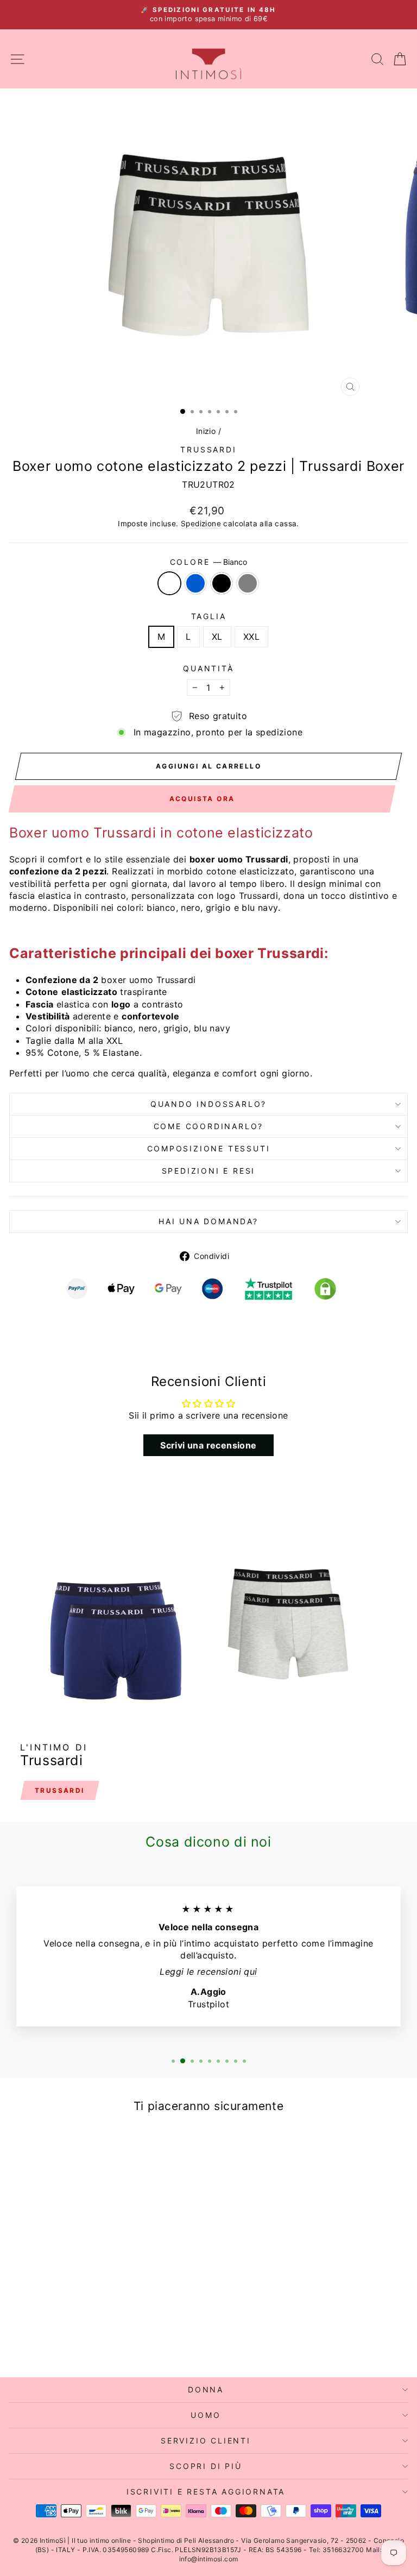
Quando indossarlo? (208, 1104)
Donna (206, 2389)
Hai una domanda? (208, 1221)
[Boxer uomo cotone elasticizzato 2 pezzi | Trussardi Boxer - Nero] (92, 2340)
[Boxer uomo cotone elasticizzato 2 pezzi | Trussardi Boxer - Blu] (80, 2340)
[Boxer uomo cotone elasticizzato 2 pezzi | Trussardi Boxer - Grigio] (105, 2340)
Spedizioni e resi (209, 1171)
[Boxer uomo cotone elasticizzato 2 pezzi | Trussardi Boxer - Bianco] (67, 2340)
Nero (222, 583)
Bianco (169, 583)
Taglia (209, 616)
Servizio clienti (206, 2440)
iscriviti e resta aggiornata (206, 2492)
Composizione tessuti (209, 1148)
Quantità (208, 668)
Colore (209, 562)
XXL (251, 637)
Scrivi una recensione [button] (208, 1445)
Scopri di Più (206, 2466)
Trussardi (208, 449)
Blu (195, 583)
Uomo (206, 2415)
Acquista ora (202, 799)
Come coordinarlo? (209, 1126)
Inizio (206, 431)
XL (217, 637)
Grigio (248, 583)
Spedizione (201, 524)
